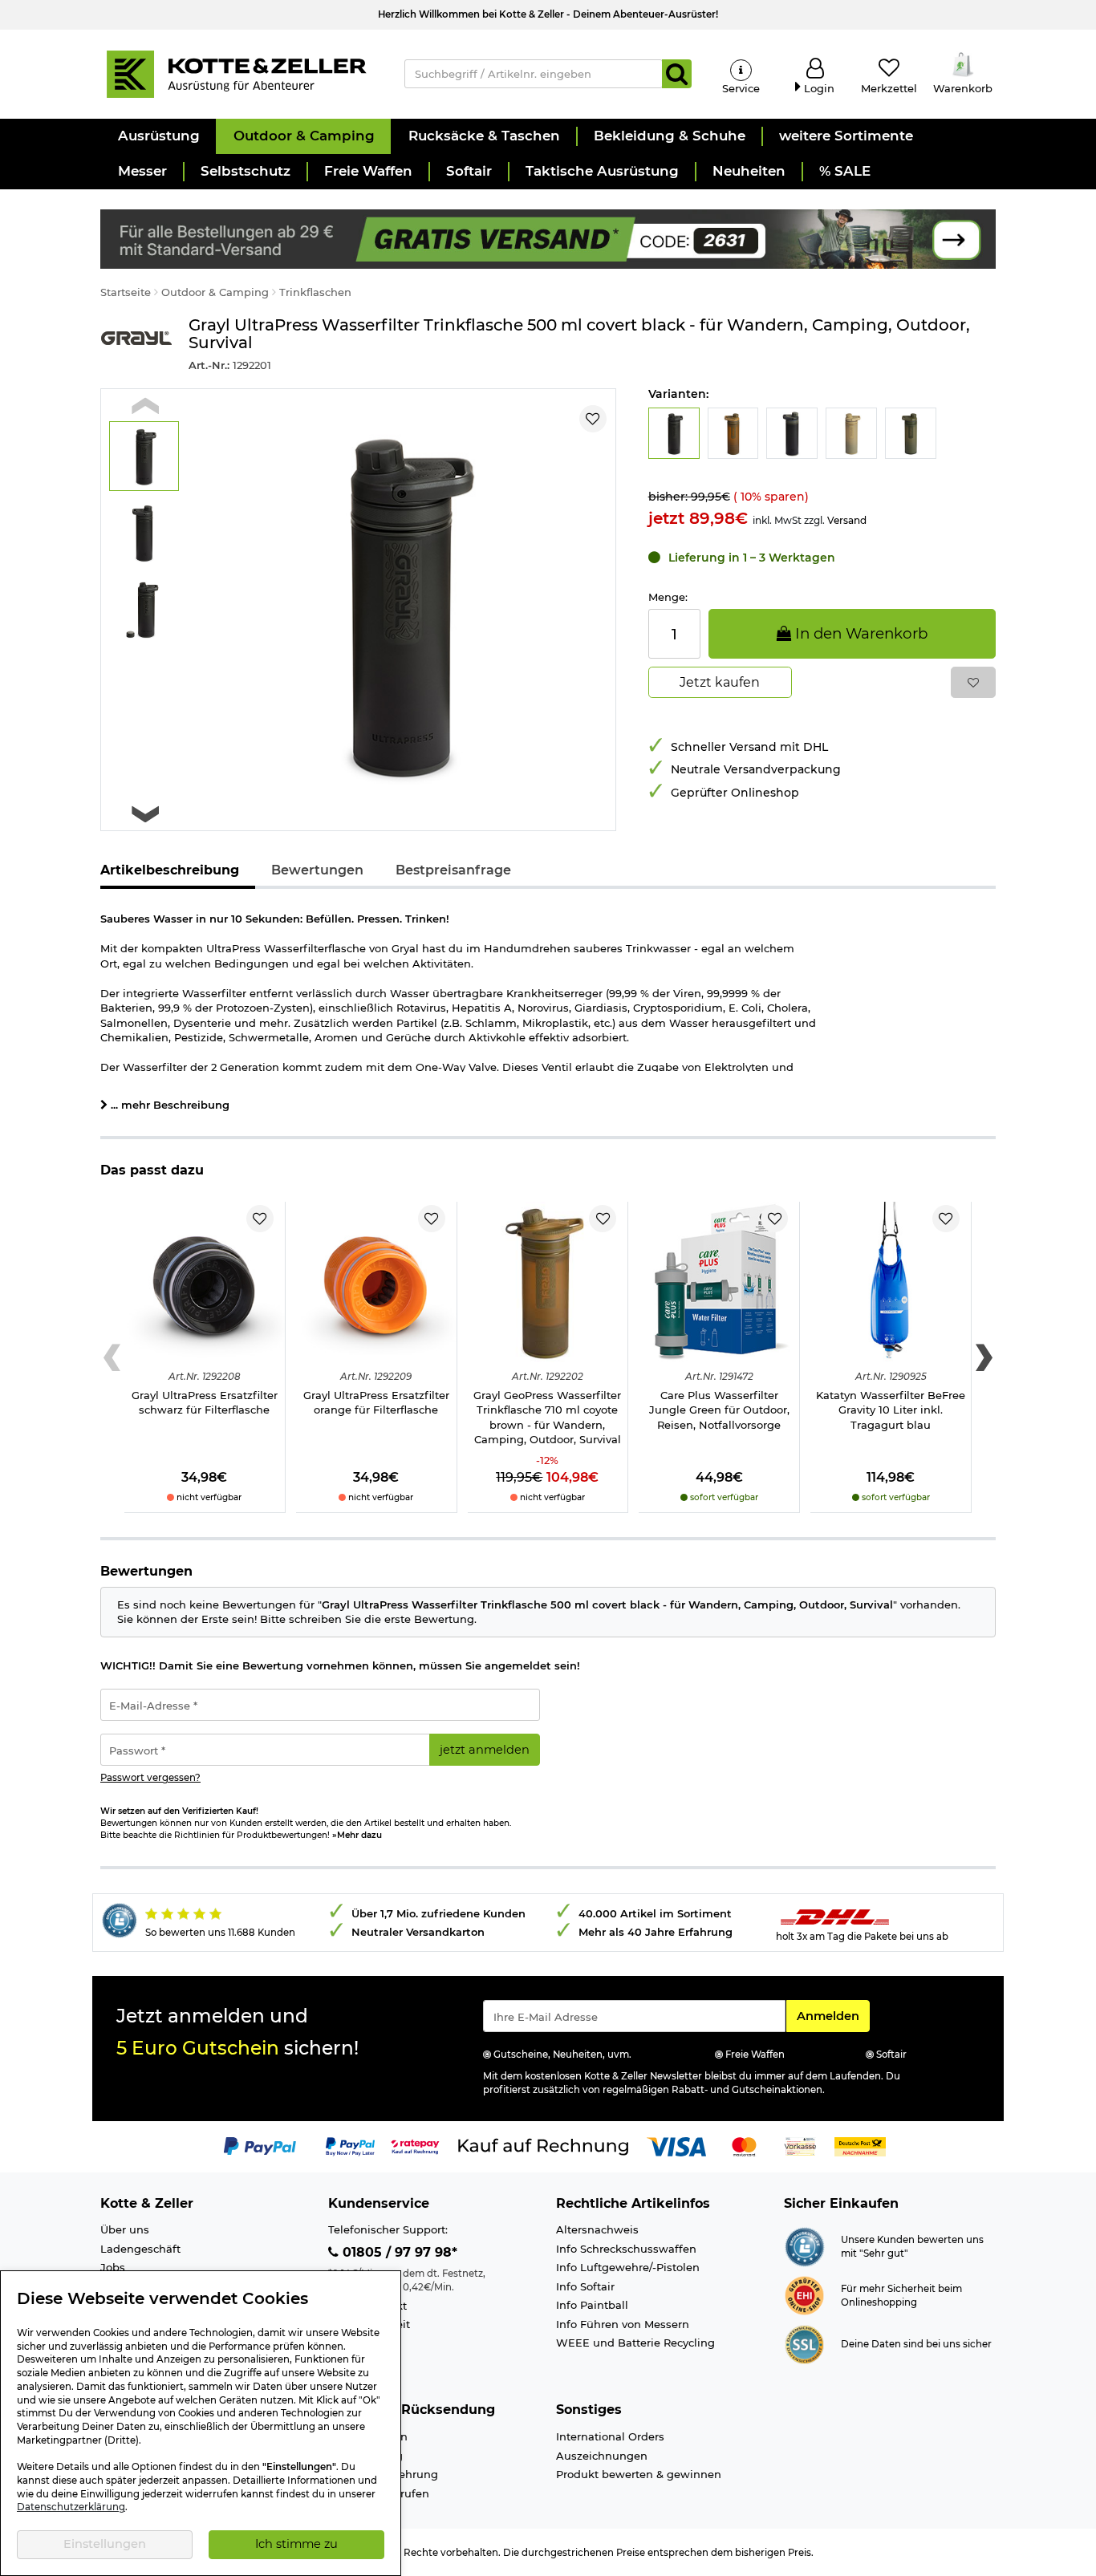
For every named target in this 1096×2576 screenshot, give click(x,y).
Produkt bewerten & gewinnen (639, 2474)
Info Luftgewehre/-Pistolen (628, 2267)
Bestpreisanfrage (453, 870)
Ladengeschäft (140, 2249)
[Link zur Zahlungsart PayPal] (260, 2145)
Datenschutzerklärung (71, 2507)
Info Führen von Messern (623, 2324)
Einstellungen (105, 2544)
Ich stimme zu (296, 2544)
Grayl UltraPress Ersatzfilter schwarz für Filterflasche (205, 1403)
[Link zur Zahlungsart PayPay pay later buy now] (350, 2145)
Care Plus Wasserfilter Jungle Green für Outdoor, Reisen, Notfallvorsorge (719, 1410)
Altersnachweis (597, 2229)
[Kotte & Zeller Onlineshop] (236, 73)
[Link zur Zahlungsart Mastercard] (744, 2145)
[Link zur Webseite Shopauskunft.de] (804, 2245)
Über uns (125, 2229)
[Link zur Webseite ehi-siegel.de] (804, 2294)
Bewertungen (317, 870)
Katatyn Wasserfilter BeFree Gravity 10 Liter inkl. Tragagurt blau (891, 1410)
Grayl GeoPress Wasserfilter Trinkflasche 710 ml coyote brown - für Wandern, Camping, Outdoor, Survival (547, 1418)
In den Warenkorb (859, 633)
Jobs (113, 2267)
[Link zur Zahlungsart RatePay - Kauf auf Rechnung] (415, 2145)
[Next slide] (145, 814)
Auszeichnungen (602, 2456)
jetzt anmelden (485, 1750)
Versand (847, 520)
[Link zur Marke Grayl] (136, 345)
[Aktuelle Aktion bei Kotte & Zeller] (548, 237)
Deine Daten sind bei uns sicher (916, 2344)
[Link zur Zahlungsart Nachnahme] (860, 2145)
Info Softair (585, 2286)
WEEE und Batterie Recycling (635, 2343)
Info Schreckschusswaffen (626, 2249)
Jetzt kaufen (720, 682)
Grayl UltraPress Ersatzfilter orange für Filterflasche (376, 1403)
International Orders (610, 2436)
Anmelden (833, 2016)
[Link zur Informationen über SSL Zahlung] (804, 2343)
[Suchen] (677, 74)
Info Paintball (592, 2305)
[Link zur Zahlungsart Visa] (676, 2145)
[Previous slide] (145, 406)
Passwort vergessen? (150, 1778)
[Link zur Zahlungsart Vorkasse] (800, 2145)
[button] (158, 136)
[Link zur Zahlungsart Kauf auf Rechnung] (543, 2145)
